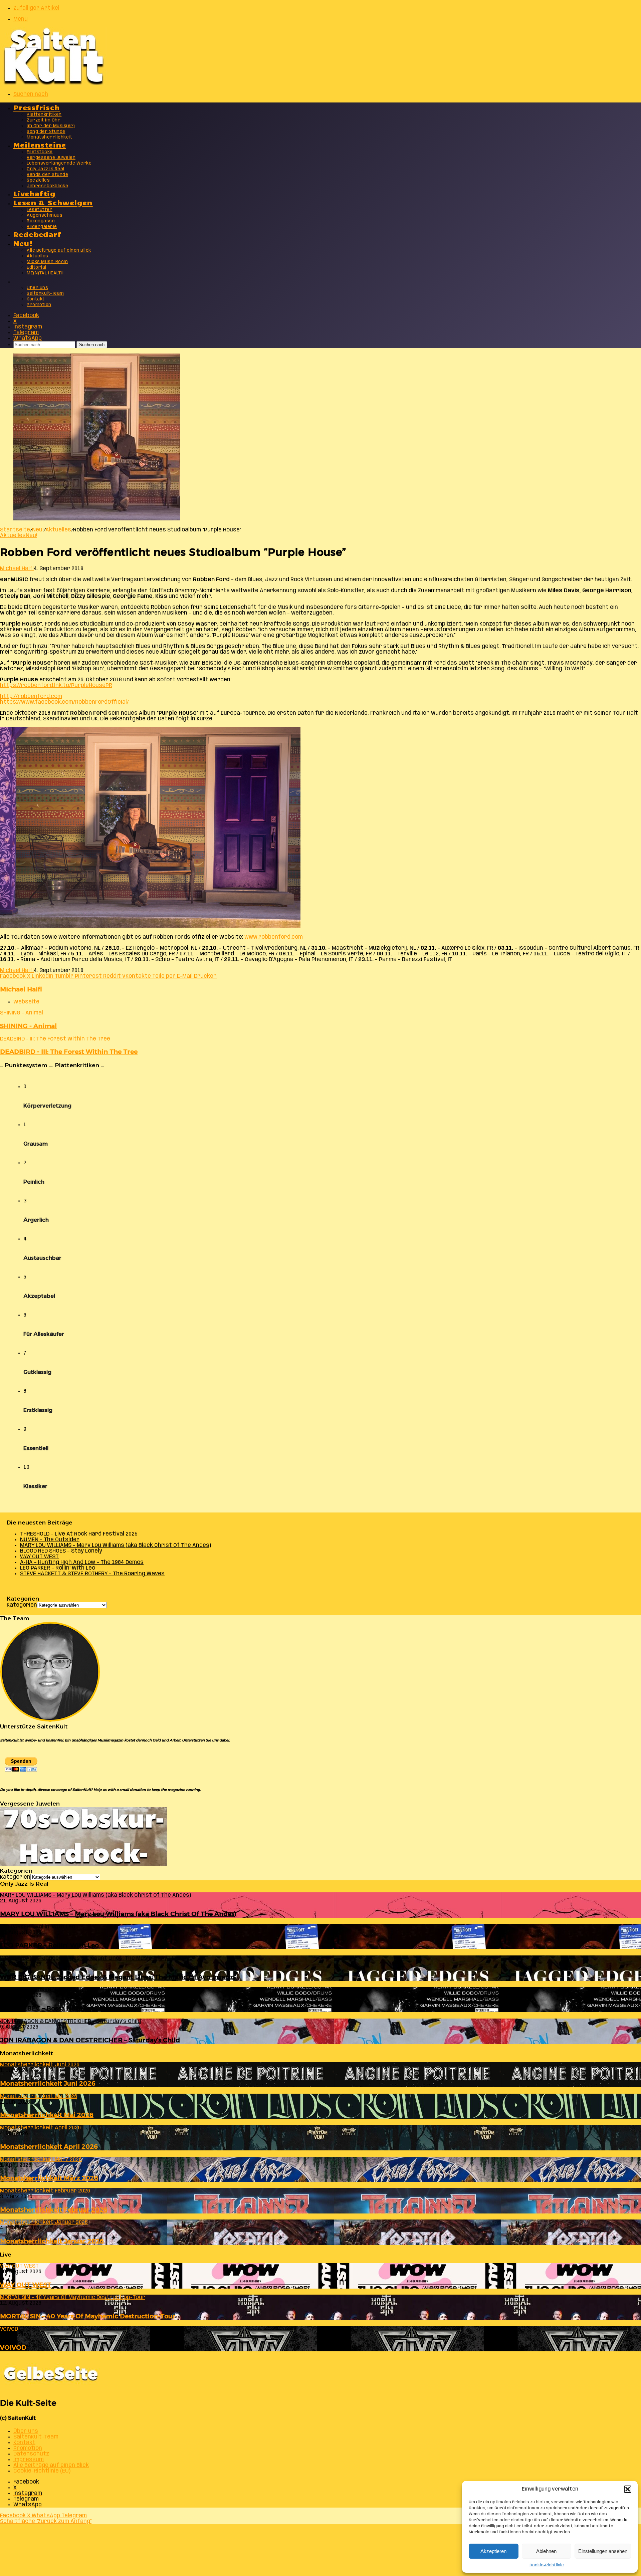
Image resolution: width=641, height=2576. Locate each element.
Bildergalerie (42, 227)
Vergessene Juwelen (51, 158)
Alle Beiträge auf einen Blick (59, 251)
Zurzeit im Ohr (44, 120)
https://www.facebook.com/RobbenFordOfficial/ (64, 702)
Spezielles (38, 180)
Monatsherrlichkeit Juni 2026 (48, 2083)
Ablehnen (546, 2551)
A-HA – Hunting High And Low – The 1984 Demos (82, 1562)
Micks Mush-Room (47, 262)
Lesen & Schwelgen (53, 202)
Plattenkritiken (44, 115)
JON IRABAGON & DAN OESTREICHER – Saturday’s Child (90, 2040)
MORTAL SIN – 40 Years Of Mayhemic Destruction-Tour (88, 2316)
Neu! (23, 243)
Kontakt (36, 299)
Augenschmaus (45, 215)
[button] (628, 2489)
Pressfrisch (37, 107)
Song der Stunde (46, 132)
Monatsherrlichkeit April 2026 (49, 2147)
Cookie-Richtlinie (547, 2565)
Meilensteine (40, 144)
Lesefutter (40, 210)
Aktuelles (38, 256)
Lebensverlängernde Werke (59, 163)
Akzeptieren (493, 2551)
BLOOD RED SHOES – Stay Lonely (61, 1551)
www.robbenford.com (274, 937)
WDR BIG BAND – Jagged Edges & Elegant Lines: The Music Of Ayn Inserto (117, 1977)
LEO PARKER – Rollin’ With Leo (58, 1568)
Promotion (39, 305)
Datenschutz (31, 2454)
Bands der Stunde (47, 175)
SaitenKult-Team (45, 294)
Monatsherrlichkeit (49, 137)
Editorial (37, 268)
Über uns (37, 288)
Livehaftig (34, 193)
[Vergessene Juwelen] (83, 1864)
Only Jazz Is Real (46, 169)
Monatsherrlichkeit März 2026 (49, 2178)
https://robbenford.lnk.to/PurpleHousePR (56, 685)
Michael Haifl (17, 569)
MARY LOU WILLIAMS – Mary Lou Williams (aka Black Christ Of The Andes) (116, 1545)
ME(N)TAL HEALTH (45, 273)
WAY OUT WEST (39, 1557)
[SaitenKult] (53, 83)
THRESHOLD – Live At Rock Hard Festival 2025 (79, 1534)
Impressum (29, 2460)
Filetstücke (40, 152)
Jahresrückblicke (47, 186)
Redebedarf (37, 234)
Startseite (15, 530)
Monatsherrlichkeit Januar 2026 (52, 2241)
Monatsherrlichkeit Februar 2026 (54, 2210)
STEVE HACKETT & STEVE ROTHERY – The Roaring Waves (92, 1574)
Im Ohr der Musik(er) (51, 126)
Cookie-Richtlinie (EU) (42, 2471)
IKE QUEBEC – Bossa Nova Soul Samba (61, 2008)
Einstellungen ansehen (603, 2551)
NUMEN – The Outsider (50, 1540)
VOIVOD (13, 2348)
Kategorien (22, 1605)
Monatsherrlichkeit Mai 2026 (47, 2115)
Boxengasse (41, 221)
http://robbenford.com (31, 696)
